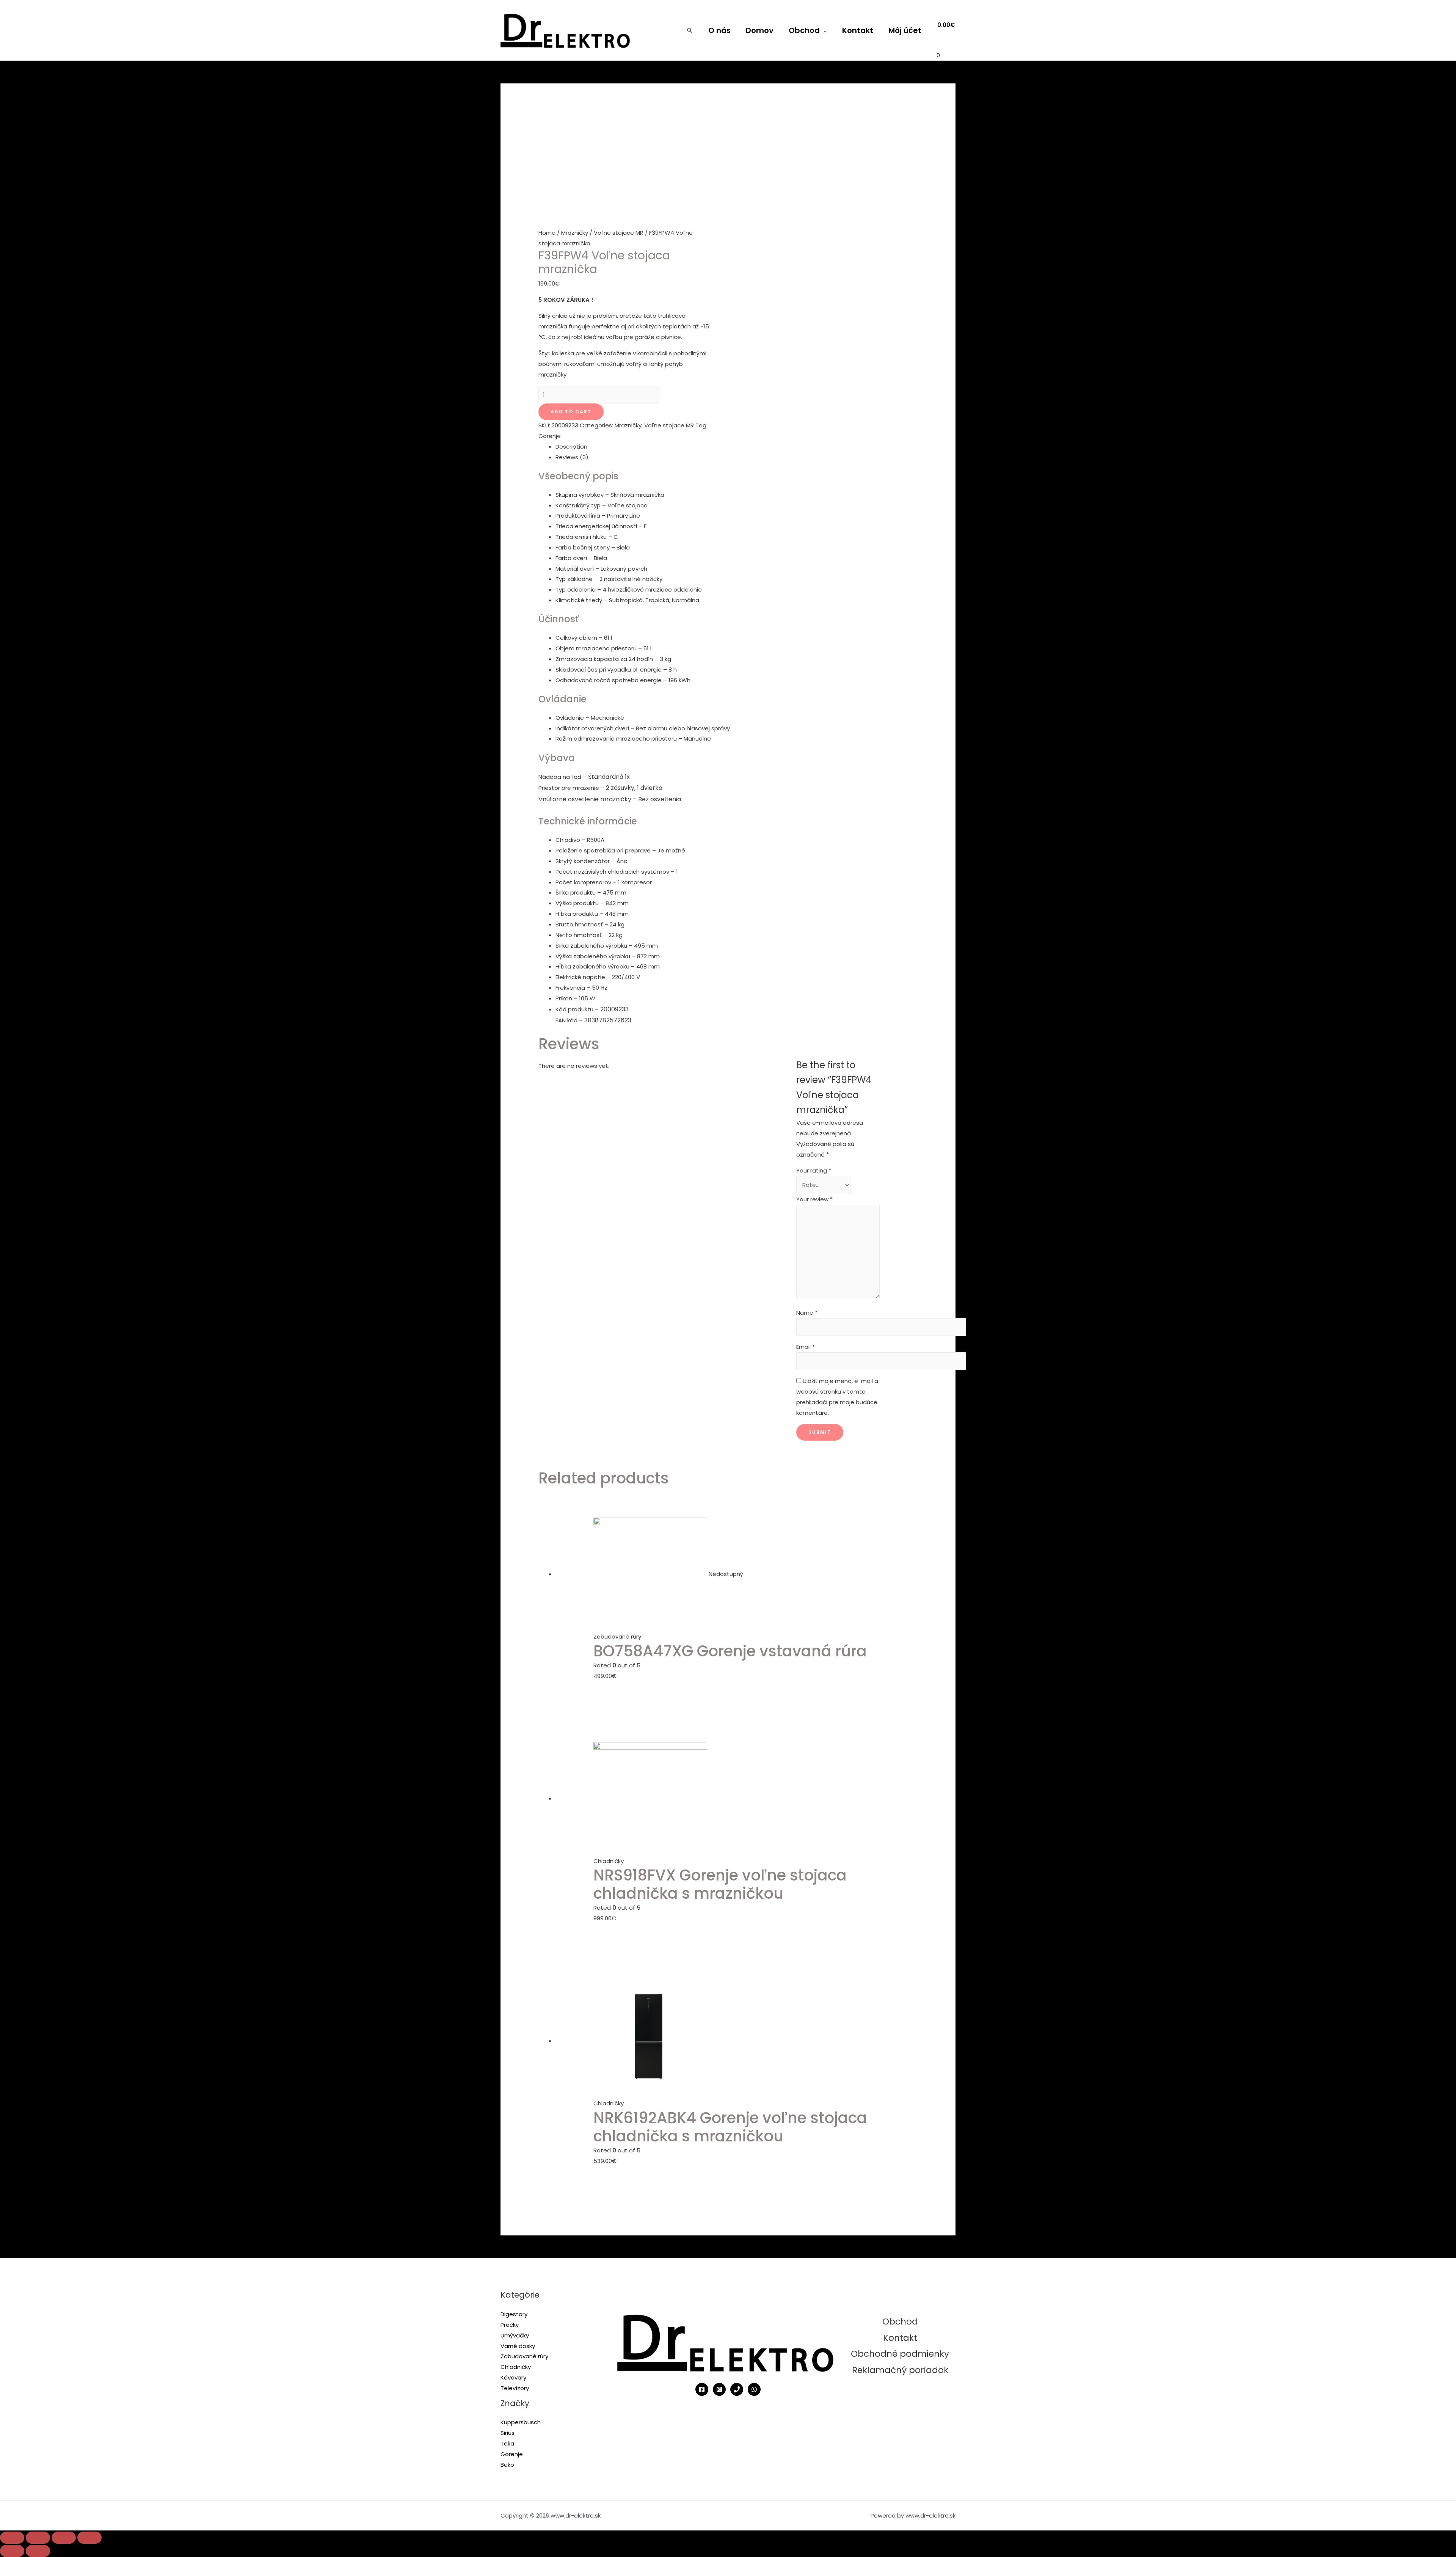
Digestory (514, 2314)
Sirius (508, 2433)
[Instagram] (719, 2389)
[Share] (38, 2538)
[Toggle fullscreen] (64, 2538)
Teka (507, 2443)
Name (807, 1313)
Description (571, 447)
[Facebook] (702, 2389)
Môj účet (905, 30)
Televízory (515, 2388)
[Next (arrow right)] (38, 2551)
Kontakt (858, 30)
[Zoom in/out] (89, 2538)
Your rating (814, 1170)
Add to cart (571, 412)
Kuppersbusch (521, 2422)
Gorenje (550, 436)
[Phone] (737, 2389)
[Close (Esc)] (12, 2538)
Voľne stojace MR (619, 233)
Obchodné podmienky (900, 2354)
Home (547, 233)
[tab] (737, 447)
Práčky (510, 2325)
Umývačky (515, 2335)
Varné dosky (518, 2346)
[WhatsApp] (754, 2389)
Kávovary (513, 2377)
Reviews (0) (572, 457)
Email (806, 1347)
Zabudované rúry (524, 2356)
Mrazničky (575, 233)
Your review (814, 1199)
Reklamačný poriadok (900, 2370)
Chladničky (516, 2367)
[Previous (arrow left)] (12, 2551)
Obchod (804, 30)
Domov (760, 30)
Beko (507, 2465)
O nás (719, 30)
